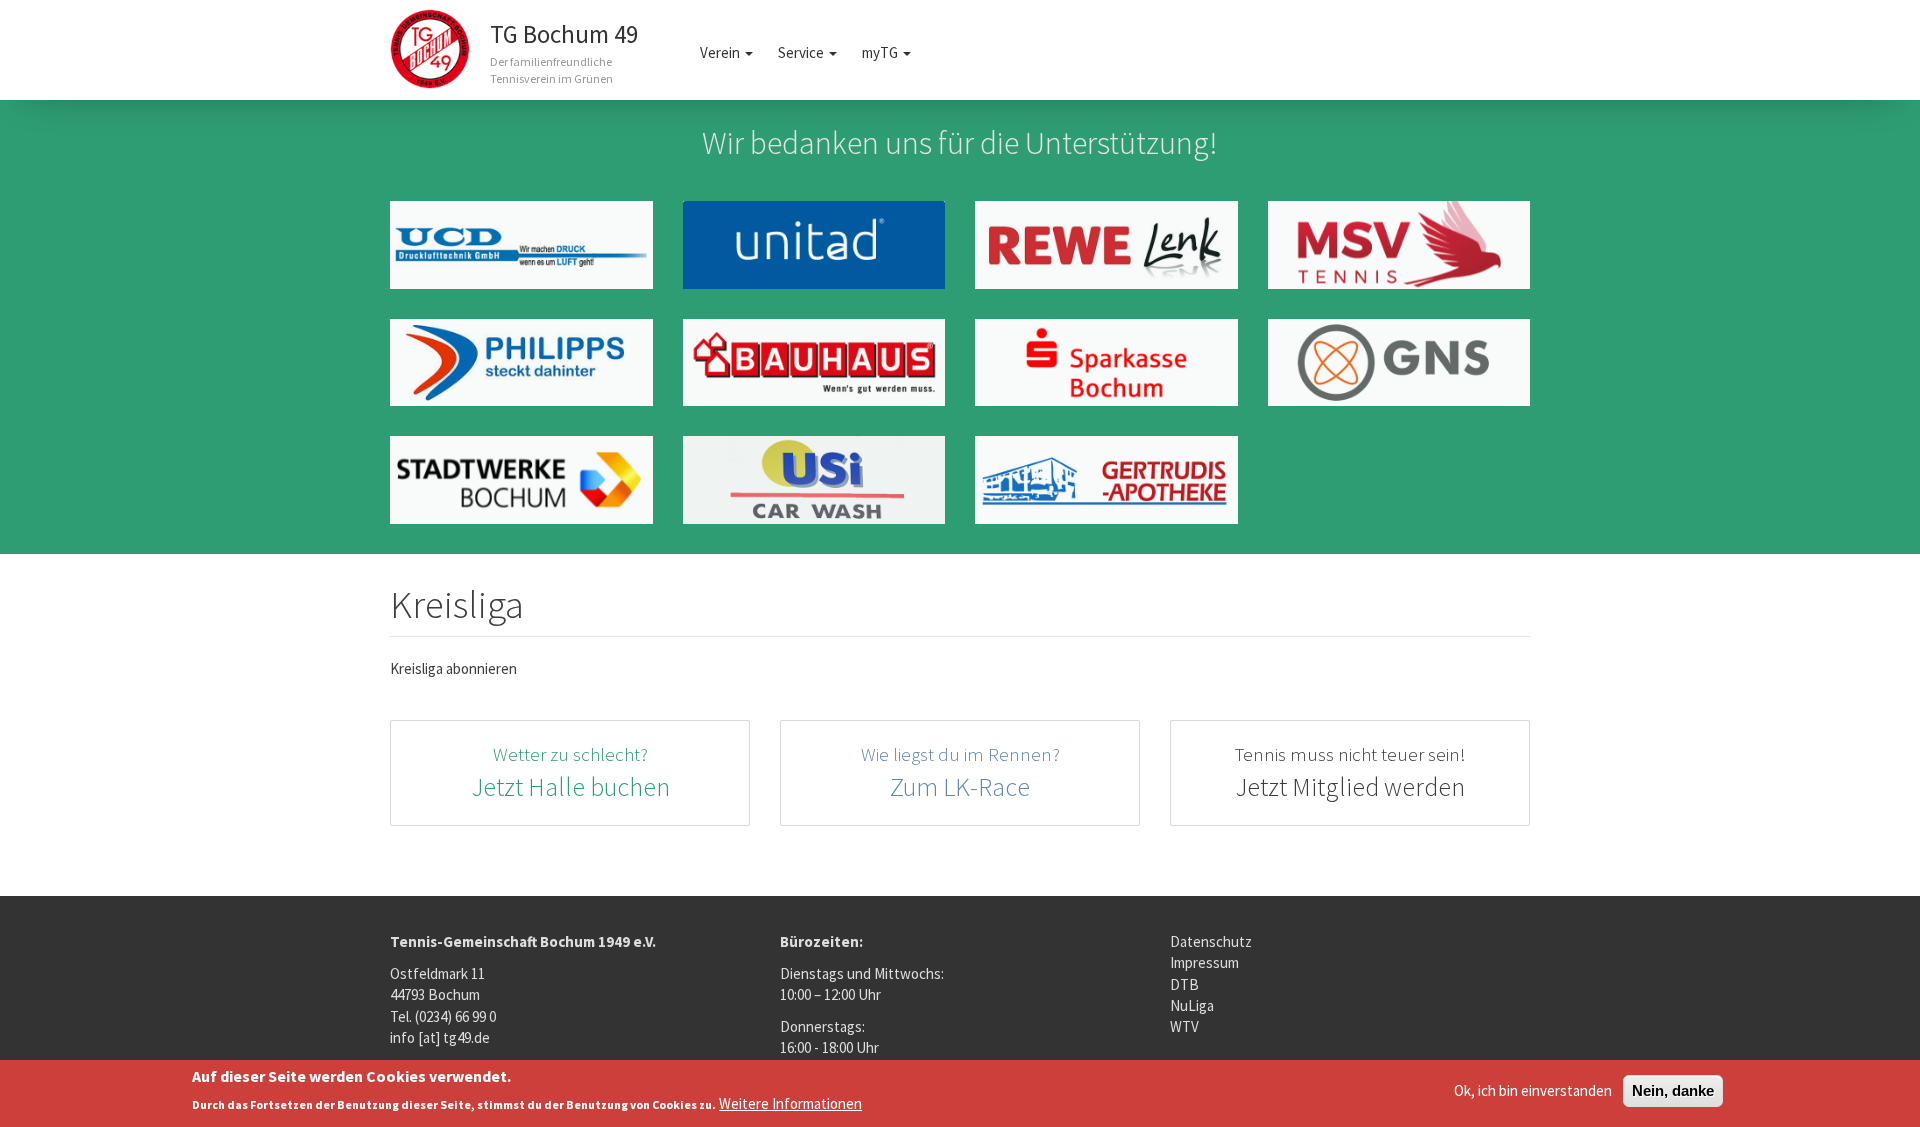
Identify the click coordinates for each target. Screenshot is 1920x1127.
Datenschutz (1211, 941)
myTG (881, 52)
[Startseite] (437, 49)
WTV (1184, 1026)
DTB (1184, 984)
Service (802, 52)
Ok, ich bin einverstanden (1533, 1090)
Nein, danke (1673, 1090)
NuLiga (1192, 1005)
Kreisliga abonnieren (453, 668)
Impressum (1204, 962)
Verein (721, 52)
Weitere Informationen (790, 1103)
